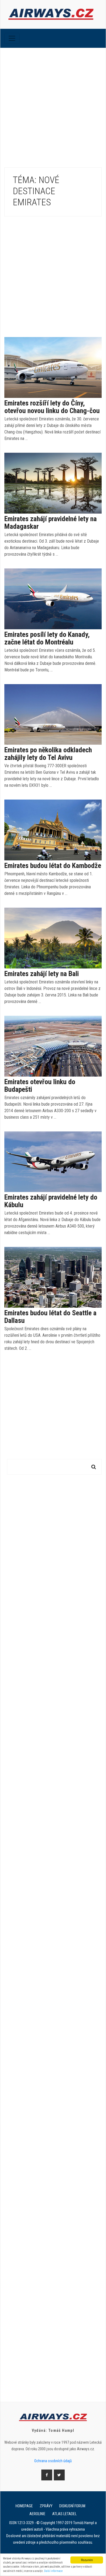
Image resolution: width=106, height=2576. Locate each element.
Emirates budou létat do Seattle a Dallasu (50, 1317)
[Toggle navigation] (12, 38)
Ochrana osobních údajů (53, 2461)
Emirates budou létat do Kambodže (53, 866)
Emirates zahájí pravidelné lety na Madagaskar (51, 523)
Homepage (24, 2506)
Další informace (53, 2571)
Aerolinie (37, 2514)
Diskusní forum (72, 2506)
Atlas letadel (64, 2514)
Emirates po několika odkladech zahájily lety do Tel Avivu (48, 754)
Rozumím (87, 2560)
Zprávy (46, 2506)
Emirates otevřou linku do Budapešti (40, 1086)
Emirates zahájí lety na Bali (42, 974)
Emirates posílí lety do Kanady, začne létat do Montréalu (47, 638)
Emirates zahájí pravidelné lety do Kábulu (51, 1201)
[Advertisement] (53, 103)
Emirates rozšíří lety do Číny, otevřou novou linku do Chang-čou (52, 407)
